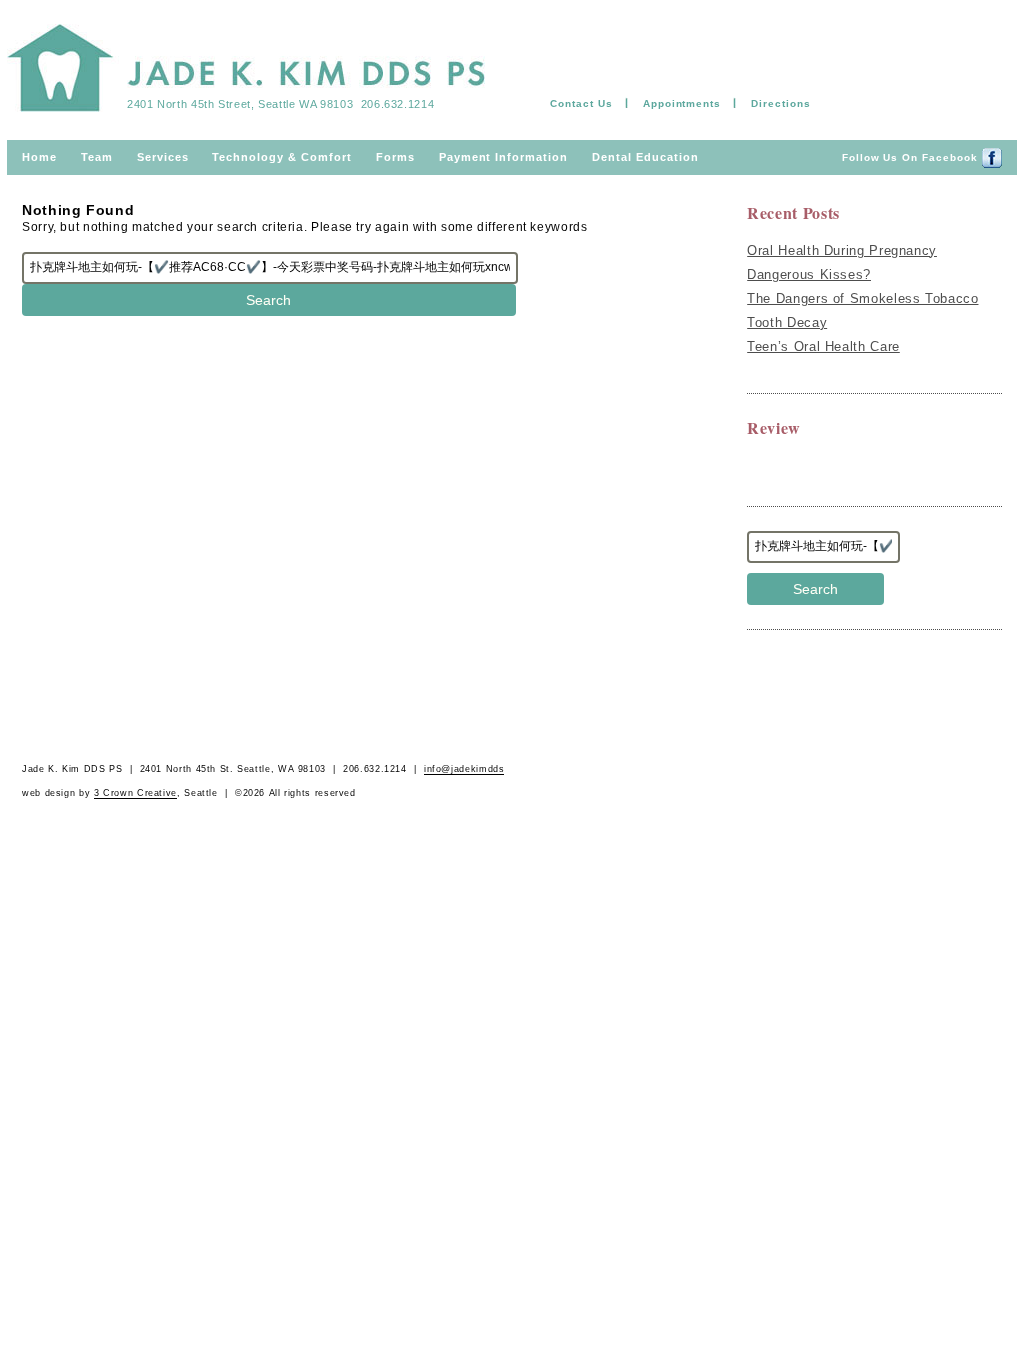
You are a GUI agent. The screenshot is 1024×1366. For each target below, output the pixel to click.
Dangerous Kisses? (809, 274)
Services (163, 157)
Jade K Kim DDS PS (246, 72)
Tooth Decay (787, 322)
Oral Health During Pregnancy (842, 250)
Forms (395, 157)
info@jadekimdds (464, 769)
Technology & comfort (281, 157)
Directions (781, 103)
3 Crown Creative (135, 793)
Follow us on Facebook (912, 157)
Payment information (503, 157)
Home (39, 157)
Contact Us (581, 103)
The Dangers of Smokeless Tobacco (862, 298)
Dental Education (645, 157)
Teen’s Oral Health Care (823, 346)
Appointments (682, 103)
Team (97, 157)
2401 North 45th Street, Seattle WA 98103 (240, 104)
